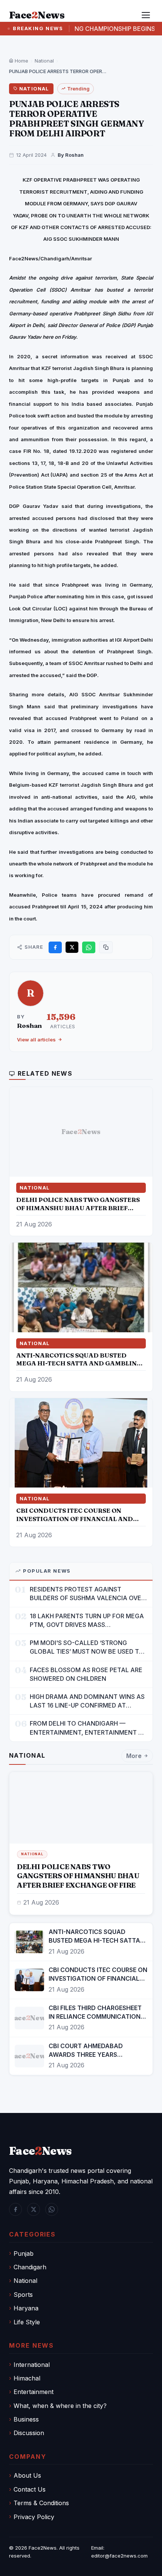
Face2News (43, 2548)
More (134, 1756)
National (44, 61)
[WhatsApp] (52, 2209)
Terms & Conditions (41, 2503)
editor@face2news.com (119, 2556)
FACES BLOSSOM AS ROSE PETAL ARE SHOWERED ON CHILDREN (86, 1674)
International (32, 2365)
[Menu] (146, 15)
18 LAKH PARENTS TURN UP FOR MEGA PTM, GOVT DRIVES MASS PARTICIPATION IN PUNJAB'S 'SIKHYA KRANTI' (87, 1621)
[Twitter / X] (34, 2209)
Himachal (27, 2378)
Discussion (29, 2433)
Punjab (24, 2253)
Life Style (27, 2322)
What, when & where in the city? (60, 2406)
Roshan (29, 1025)
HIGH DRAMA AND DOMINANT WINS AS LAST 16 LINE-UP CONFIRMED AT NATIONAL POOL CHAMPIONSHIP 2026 (87, 1701)
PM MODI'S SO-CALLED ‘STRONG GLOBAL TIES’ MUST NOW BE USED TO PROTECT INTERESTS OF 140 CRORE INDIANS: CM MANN (87, 1647)
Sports (23, 2295)
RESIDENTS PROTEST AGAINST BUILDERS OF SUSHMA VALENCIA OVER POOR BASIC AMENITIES (87, 1594)
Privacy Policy (34, 2517)
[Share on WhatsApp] (89, 947)
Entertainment (34, 2392)
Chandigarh (30, 2267)
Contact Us (30, 2489)
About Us (27, 2475)
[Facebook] (15, 2209)
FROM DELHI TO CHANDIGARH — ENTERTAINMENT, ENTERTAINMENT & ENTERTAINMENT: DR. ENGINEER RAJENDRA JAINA (86, 1728)
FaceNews (40, 2151)
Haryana (26, 2308)
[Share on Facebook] (55, 947)
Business (26, 2419)
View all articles (36, 1040)
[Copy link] (106, 947)
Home (21, 61)
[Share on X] (72, 947)
